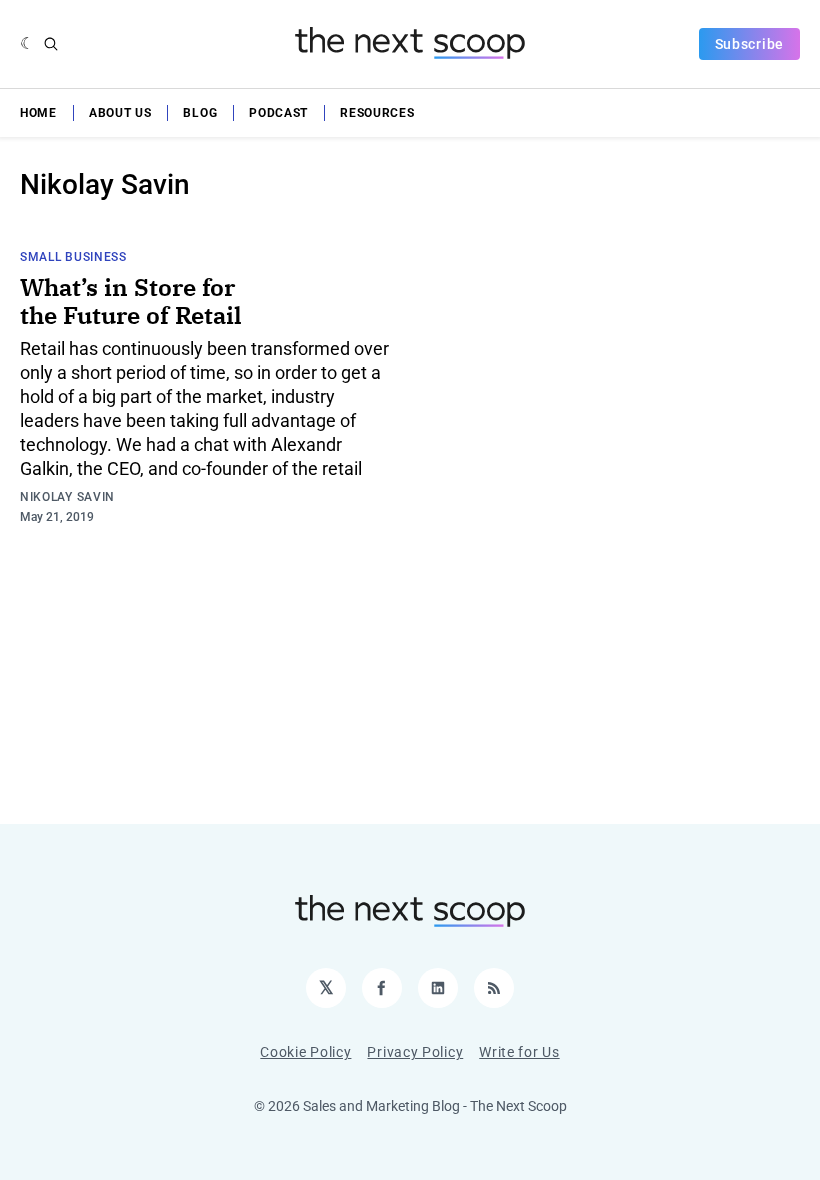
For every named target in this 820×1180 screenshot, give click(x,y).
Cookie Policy (305, 1052)
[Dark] (27, 44)
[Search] (51, 44)
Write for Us (519, 1052)
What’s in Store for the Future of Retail (131, 301)
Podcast (278, 113)
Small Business (73, 257)
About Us (120, 113)
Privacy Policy (415, 1052)
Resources (377, 113)
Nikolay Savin (67, 497)
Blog (200, 113)
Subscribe (749, 44)
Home (38, 113)
